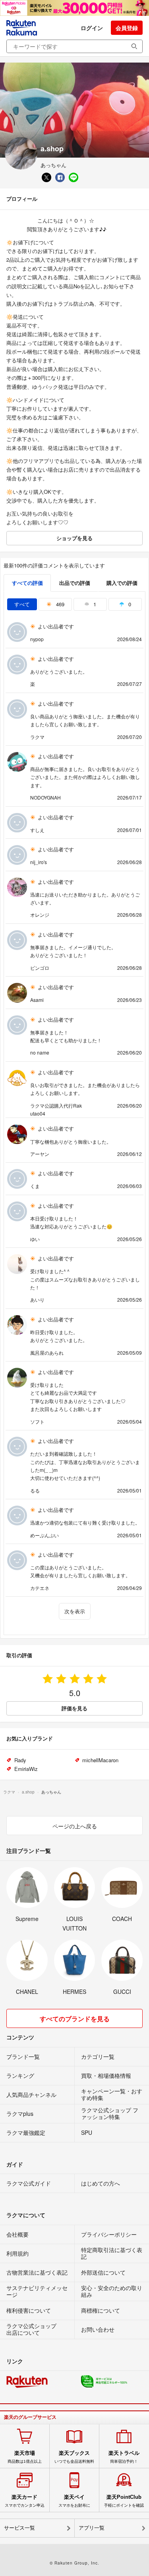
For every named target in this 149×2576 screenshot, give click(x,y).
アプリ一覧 (92, 2528)
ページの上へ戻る (75, 1826)
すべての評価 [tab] (27, 583)
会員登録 (127, 28)
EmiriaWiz (26, 1769)
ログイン (92, 28)
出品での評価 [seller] (75, 583)
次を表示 (75, 1611)
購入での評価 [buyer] (122, 583)
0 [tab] (129, 604)
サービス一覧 (19, 2528)
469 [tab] (59, 604)
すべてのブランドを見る (75, 2019)
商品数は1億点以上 (25, 2457)
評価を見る (74, 1708)
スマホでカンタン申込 (25, 2501)
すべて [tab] (22, 604)
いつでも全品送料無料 (74, 2457)
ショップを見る (74, 538)
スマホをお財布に (74, 2501)
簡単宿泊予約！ (124, 2457)
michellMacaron (100, 1760)
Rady (20, 1760)
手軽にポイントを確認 (124, 2501)
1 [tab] (94, 604)
